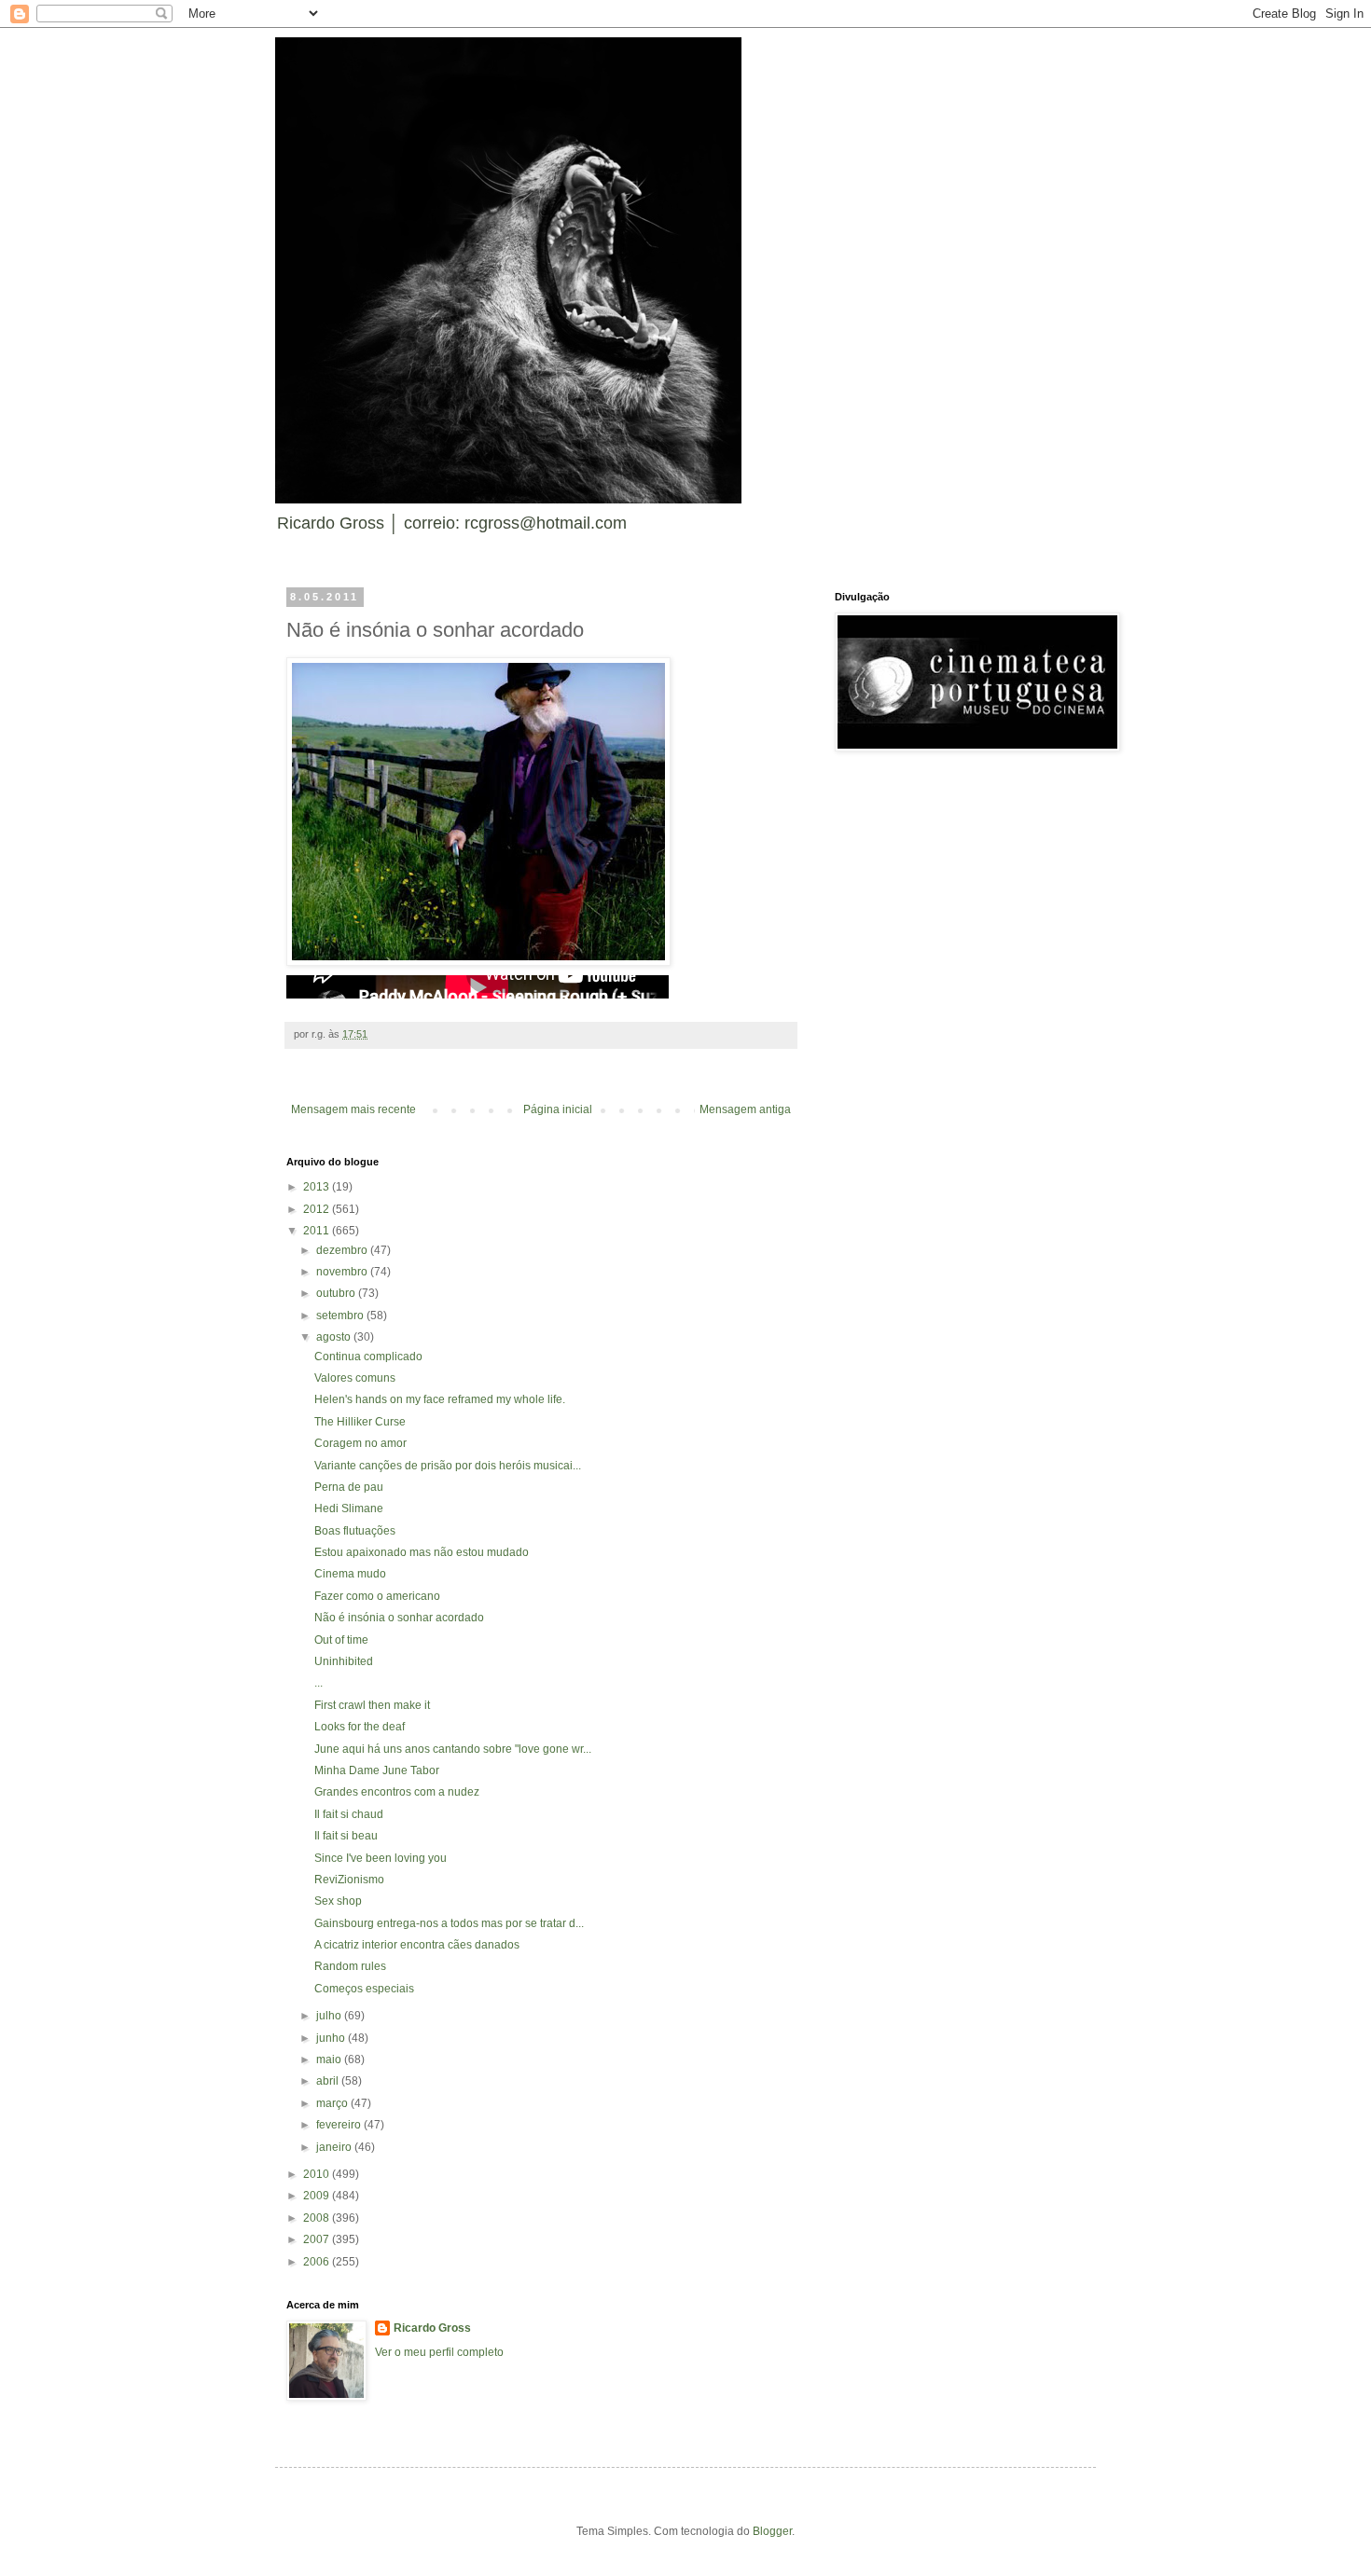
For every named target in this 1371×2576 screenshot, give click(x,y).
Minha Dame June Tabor (377, 1770)
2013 (318, 1187)
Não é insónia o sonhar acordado (399, 1618)
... (319, 1683)
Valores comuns (355, 1378)
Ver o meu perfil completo (439, 2352)
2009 (318, 2196)
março (333, 2103)
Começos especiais (364, 1989)
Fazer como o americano (377, 1596)
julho (330, 2016)
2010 (318, 2174)
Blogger (772, 2531)
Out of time (341, 1640)
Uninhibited (344, 1661)
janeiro (335, 2147)
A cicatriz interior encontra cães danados (417, 1945)
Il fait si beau (346, 1836)
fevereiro (340, 2125)
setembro (341, 1316)
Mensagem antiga (745, 1109)
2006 (318, 2262)
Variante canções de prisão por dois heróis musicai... (448, 1466)
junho (332, 2038)
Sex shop (338, 1901)
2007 (318, 2239)
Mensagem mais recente (353, 1109)
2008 (318, 2218)
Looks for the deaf (360, 1727)
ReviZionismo (349, 1880)
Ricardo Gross (432, 2328)
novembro (343, 1272)
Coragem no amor (360, 1443)
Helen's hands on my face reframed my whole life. (440, 1399)
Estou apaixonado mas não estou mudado (422, 1552)
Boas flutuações (355, 1531)
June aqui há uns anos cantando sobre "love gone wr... (453, 1749)
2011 (318, 1231)
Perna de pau (349, 1487)
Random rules (350, 1966)
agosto (335, 1337)
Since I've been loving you (381, 1858)
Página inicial (558, 1109)
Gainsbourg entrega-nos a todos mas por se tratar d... (449, 1923)
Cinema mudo (350, 1574)
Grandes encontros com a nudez (397, 1792)
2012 (318, 1209)
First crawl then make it (372, 1705)
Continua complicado (368, 1357)
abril (329, 2081)
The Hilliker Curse (360, 1422)
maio (330, 2059)
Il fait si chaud (349, 1814)
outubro (337, 1293)
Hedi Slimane (349, 1508)
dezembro (343, 1250)
